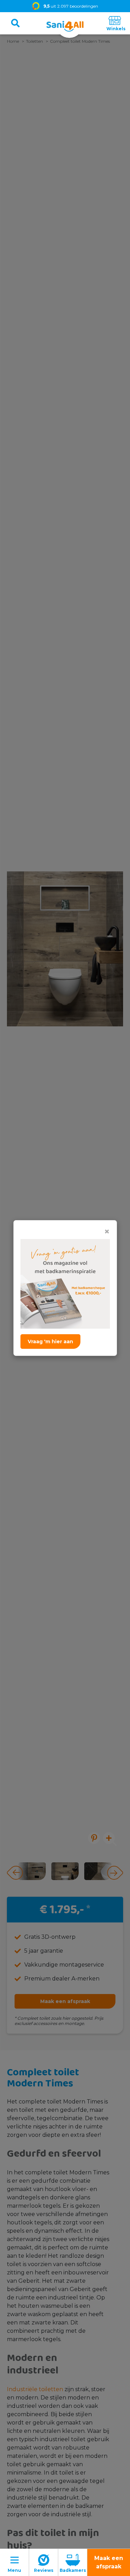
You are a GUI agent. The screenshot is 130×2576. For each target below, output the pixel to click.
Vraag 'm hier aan (50, 1342)
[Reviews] (44, 2562)
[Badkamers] (73, 2562)
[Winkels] (115, 23)
